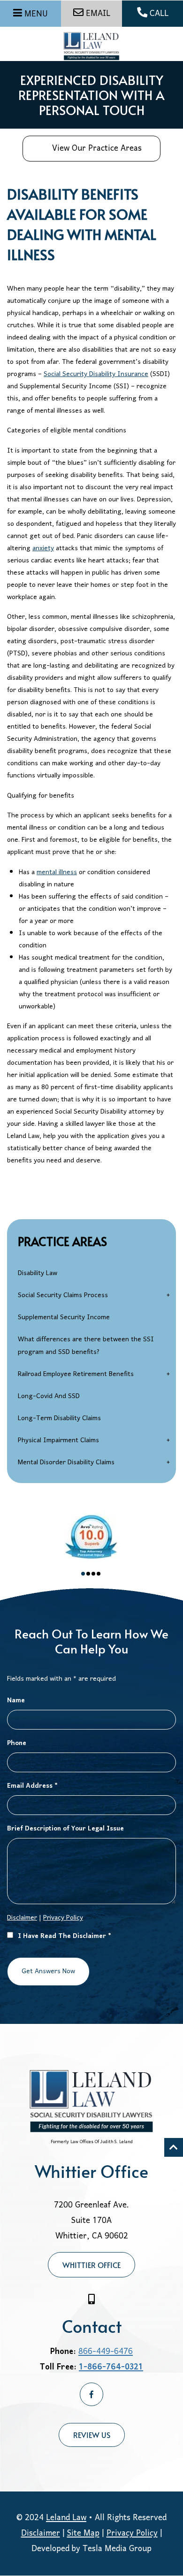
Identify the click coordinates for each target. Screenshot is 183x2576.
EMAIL (98, 14)
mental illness (57, 873)
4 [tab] (99, 1574)
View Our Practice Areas (97, 149)
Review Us (92, 2435)
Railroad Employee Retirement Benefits (76, 1374)
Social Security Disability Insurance (96, 374)
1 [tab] (83, 1574)
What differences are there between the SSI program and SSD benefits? (86, 1346)
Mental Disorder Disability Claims (66, 1463)
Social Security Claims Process (63, 1296)
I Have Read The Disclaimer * (65, 1936)
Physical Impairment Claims (58, 1441)
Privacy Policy (63, 1918)
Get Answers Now (48, 1972)
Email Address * (32, 1786)
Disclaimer (41, 2534)
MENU (36, 14)
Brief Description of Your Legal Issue (65, 1829)
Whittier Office (91, 2265)
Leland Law (66, 2518)
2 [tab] (88, 1574)
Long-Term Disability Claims (59, 1419)
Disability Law (38, 1273)
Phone (17, 1743)
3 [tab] (93, 1574)
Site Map (83, 2534)
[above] (174, 2147)
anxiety (43, 549)
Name (16, 1701)
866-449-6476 (106, 2352)
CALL (159, 14)
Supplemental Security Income (64, 1318)
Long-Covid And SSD (49, 1396)
